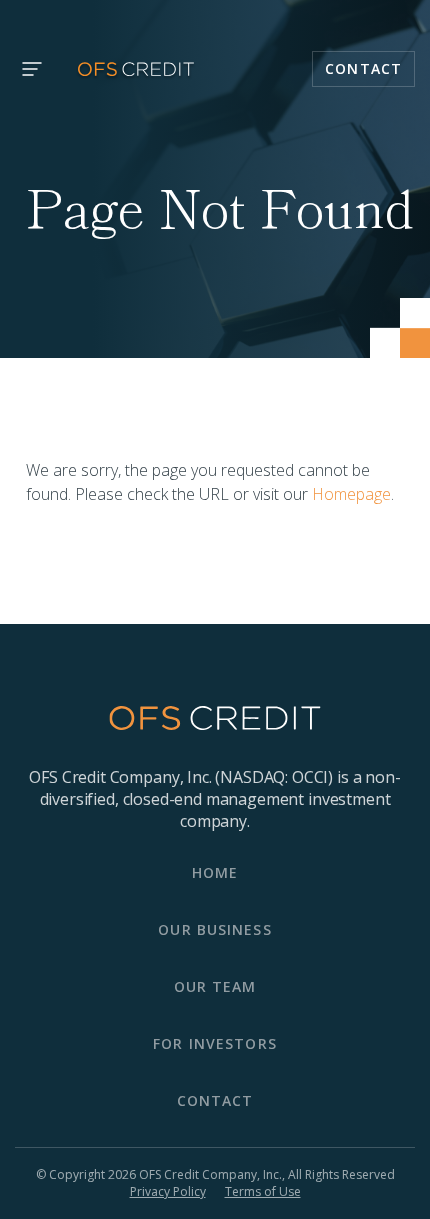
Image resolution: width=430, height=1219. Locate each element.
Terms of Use (263, 1192)
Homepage (351, 494)
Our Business (214, 929)
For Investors (215, 1043)
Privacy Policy (168, 1192)
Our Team (215, 986)
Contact (363, 68)
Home (215, 872)
